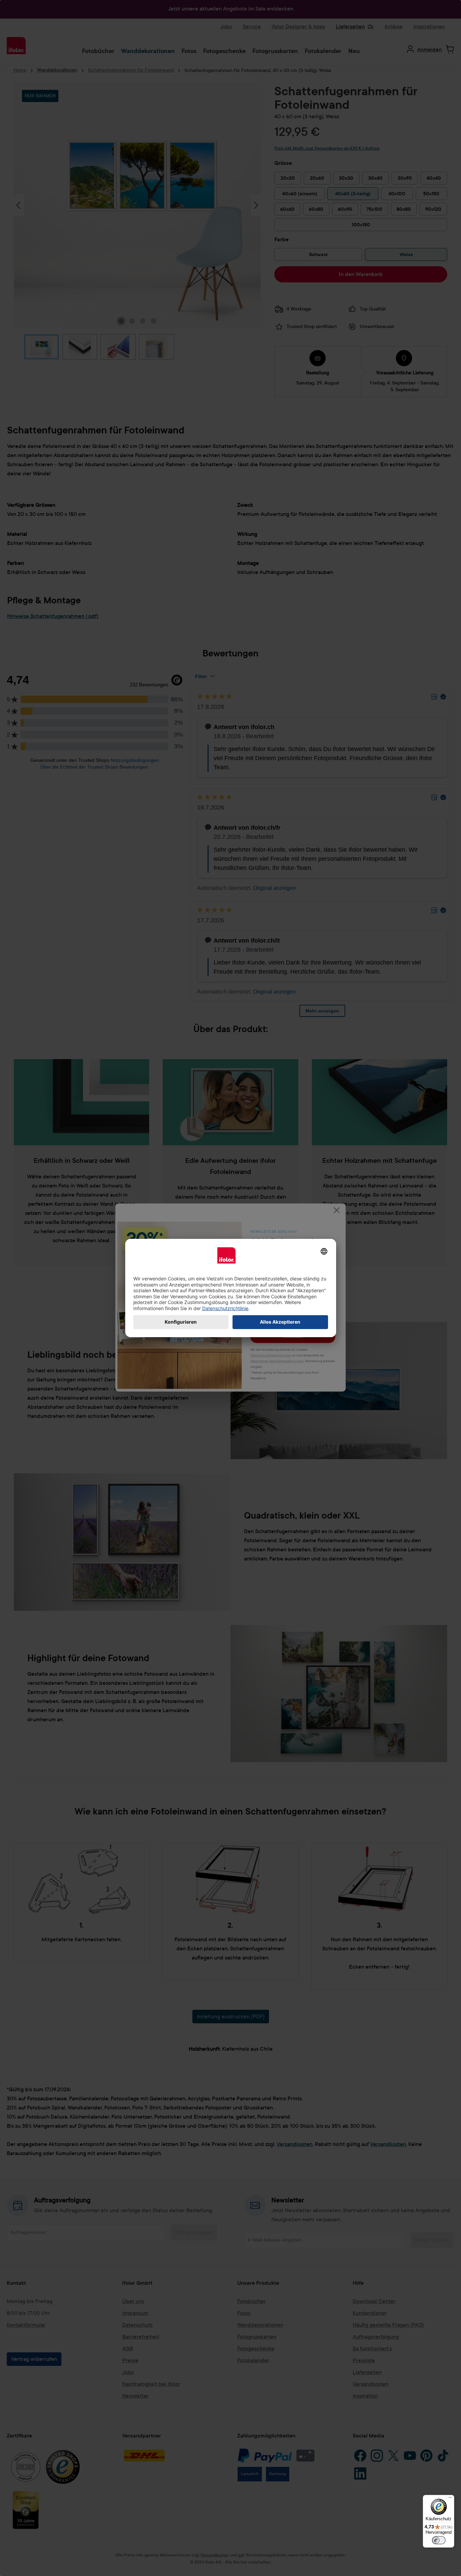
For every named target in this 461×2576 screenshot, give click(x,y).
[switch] (439, 2540)
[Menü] (450, 2499)
